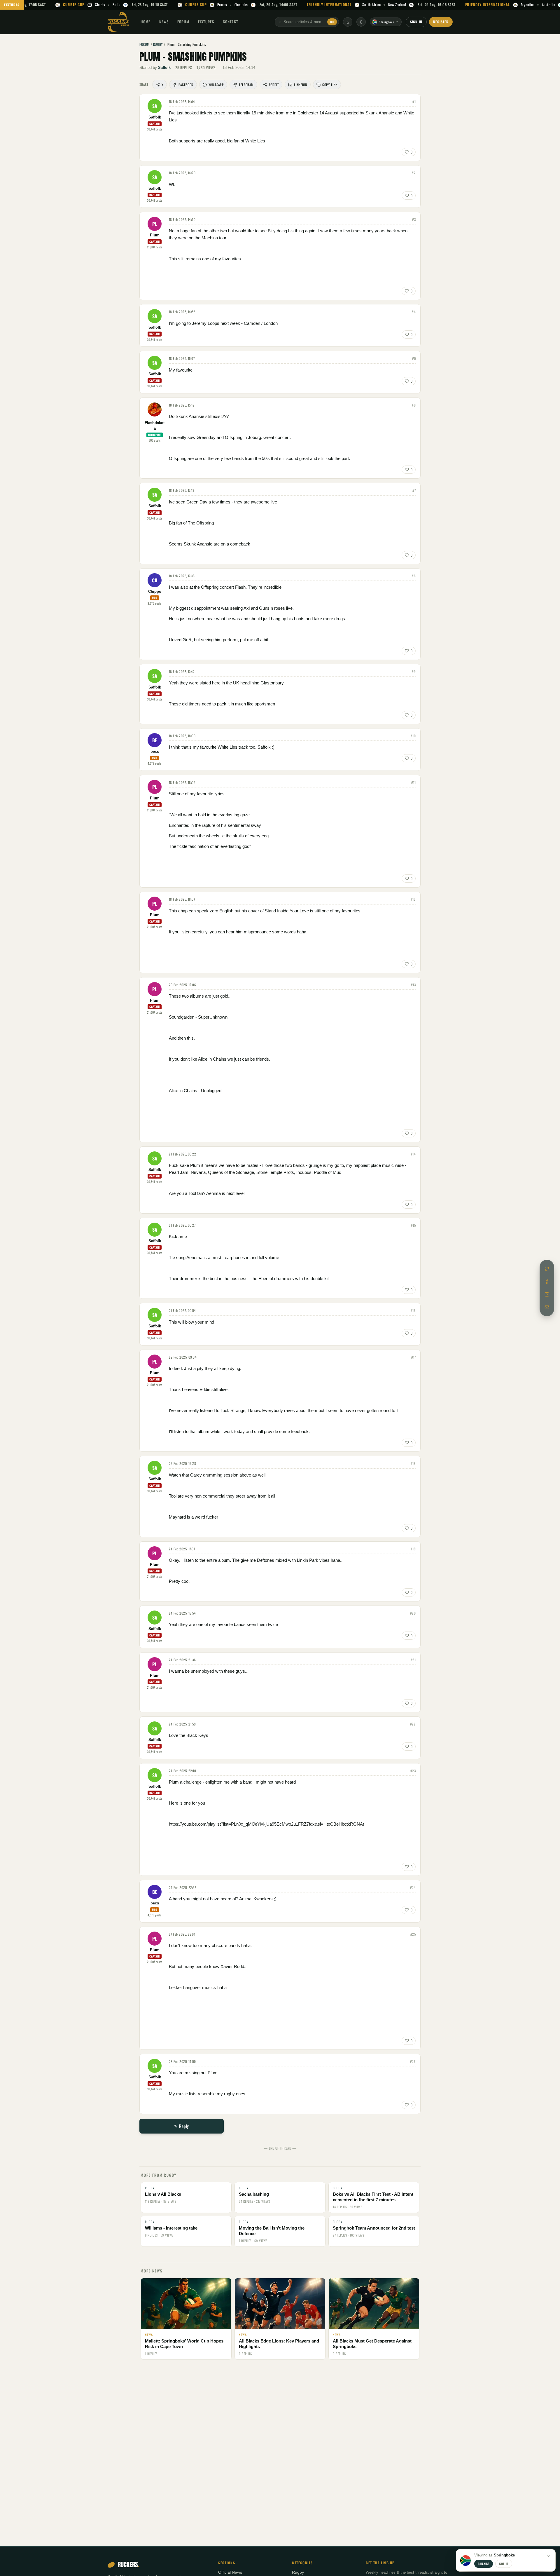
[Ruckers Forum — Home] (118, 22)
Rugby (298, 2572)
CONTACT (231, 22)
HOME (146, 22)
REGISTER (441, 22)
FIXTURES (12, 5)
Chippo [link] (155, 592)
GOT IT (504, 2564)
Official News (230, 2572)
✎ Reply (182, 2126)
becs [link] (155, 752)
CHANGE (484, 2564)
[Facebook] (547, 1282)
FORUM (183, 22)
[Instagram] (547, 1294)
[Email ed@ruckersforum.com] (547, 1307)
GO (332, 22)
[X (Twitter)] (547, 1269)
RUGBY (158, 44)
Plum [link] (155, 235)
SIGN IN (416, 22)
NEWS (164, 22)
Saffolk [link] (164, 68)
